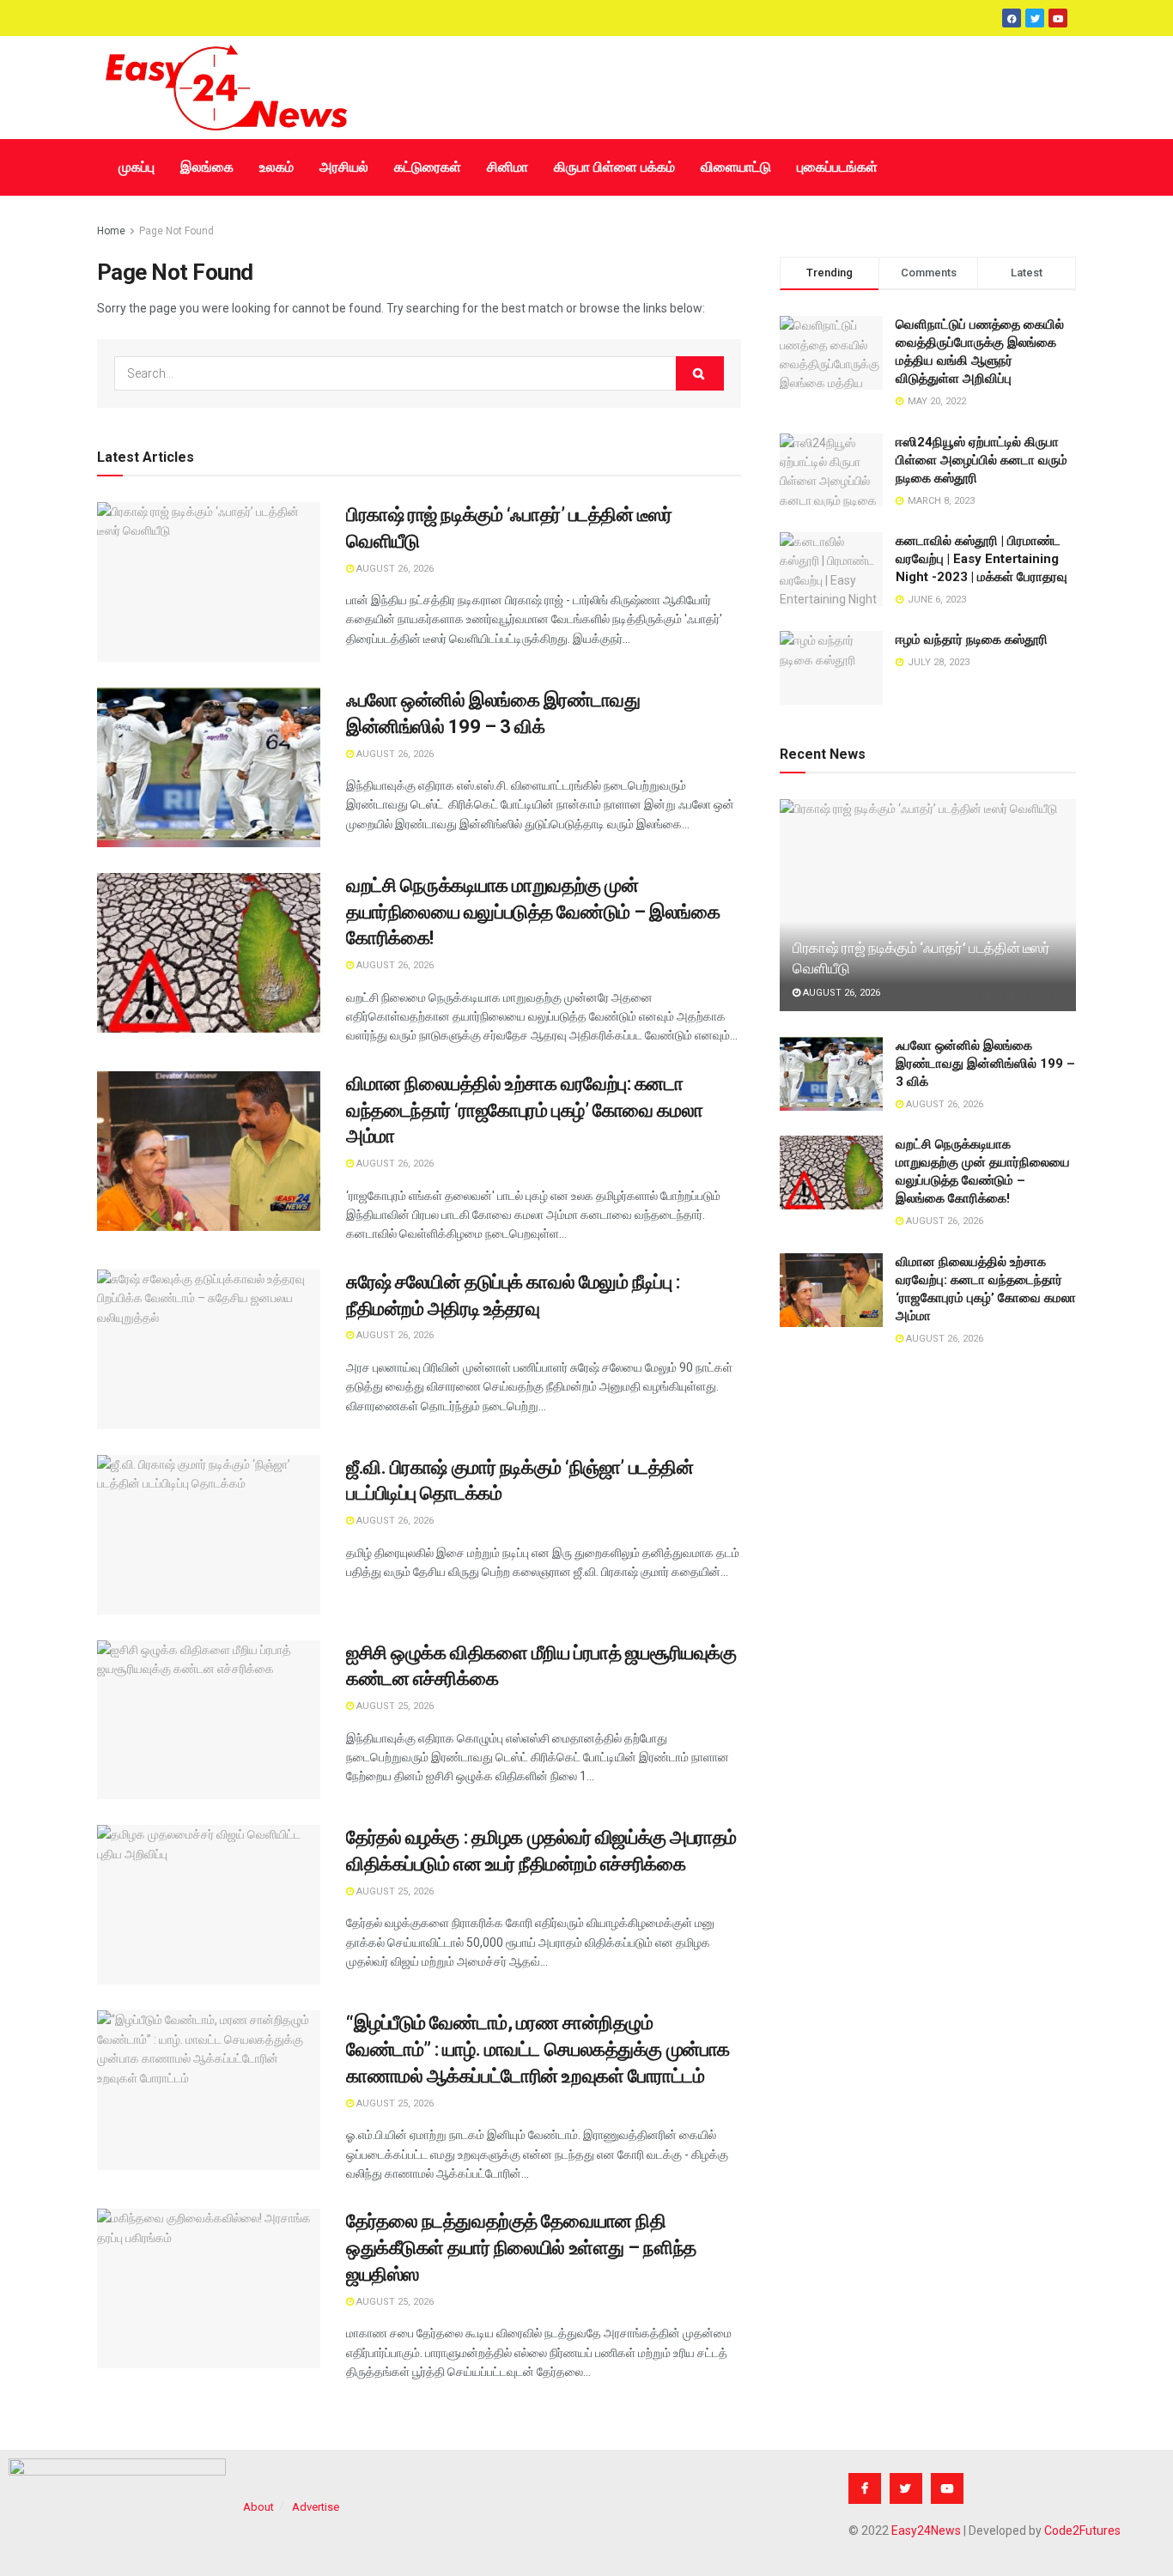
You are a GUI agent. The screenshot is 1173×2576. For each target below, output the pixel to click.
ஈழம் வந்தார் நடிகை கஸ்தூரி (972, 639)
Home (111, 231)
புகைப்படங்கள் (837, 167)
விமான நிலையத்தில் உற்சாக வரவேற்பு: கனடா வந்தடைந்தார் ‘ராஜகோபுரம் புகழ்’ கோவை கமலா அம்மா (524, 1110)
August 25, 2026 (394, 1706)
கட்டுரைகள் (428, 167)
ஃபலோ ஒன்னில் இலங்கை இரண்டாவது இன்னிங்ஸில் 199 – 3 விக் (985, 1064)
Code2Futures (1082, 2531)
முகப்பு (137, 167)
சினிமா (507, 167)
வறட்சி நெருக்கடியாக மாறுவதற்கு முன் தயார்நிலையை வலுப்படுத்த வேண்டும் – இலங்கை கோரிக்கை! (533, 912)
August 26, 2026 (394, 569)
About (258, 2507)
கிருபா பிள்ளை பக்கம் (614, 167)
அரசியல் (344, 167)
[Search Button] (700, 373)
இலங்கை (207, 167)
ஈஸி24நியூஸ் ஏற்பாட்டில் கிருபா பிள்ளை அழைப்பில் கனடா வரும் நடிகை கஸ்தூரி (982, 460)
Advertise (316, 2507)
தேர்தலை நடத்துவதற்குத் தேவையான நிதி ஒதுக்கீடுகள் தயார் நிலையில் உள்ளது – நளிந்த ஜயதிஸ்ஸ (521, 2248)
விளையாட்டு (736, 167)
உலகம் (277, 167)
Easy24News (926, 2531)
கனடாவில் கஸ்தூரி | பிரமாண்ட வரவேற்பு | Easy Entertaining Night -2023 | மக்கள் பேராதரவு (982, 559)
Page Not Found (176, 231)
